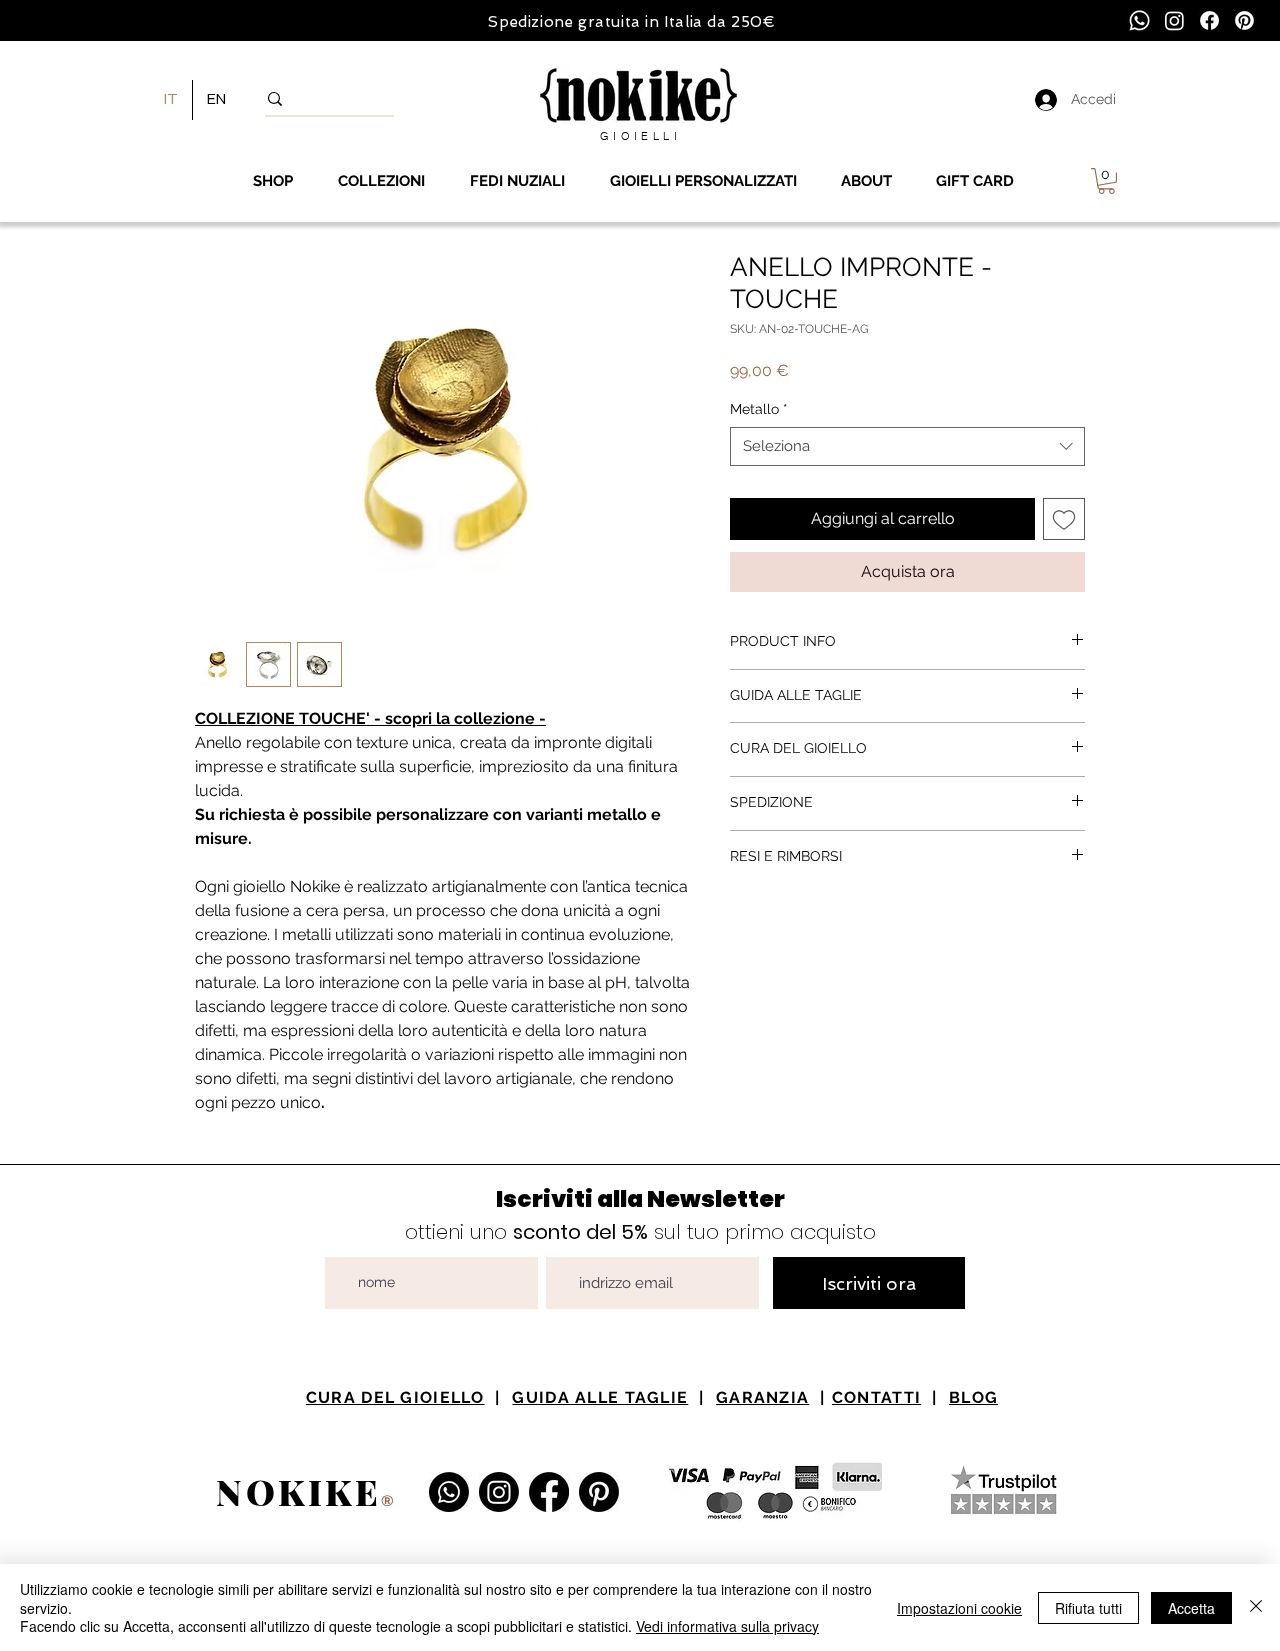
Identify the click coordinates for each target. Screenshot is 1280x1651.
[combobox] (907, 446)
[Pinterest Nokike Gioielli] (599, 1492)
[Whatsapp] (1139, 20)
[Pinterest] (1244, 20)
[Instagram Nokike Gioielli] (499, 1492)
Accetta (1191, 1608)
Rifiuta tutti (1088, 1608)
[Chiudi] (1256, 1607)
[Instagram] (1174, 20)
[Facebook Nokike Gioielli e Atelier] (549, 1492)
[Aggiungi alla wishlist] (1064, 519)
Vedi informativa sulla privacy (727, 1626)
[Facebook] (1209, 20)
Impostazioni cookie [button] (959, 1608)
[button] (1106, 181)
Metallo (759, 409)
